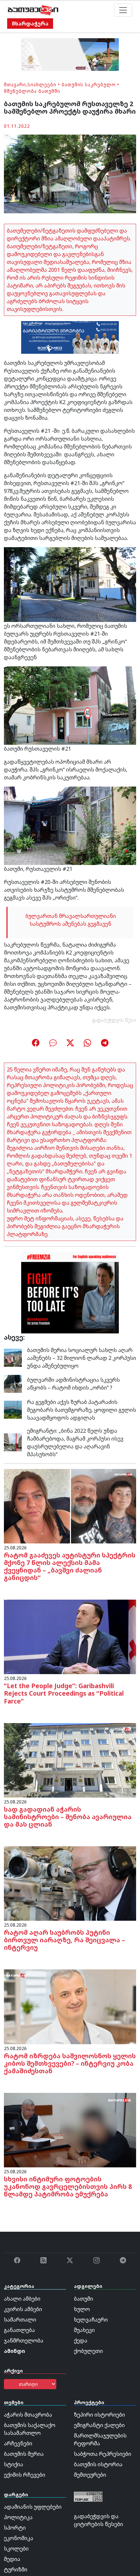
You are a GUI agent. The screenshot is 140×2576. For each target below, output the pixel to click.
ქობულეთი (88, 2351)
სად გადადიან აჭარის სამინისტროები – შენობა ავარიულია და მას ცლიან (68, 1817)
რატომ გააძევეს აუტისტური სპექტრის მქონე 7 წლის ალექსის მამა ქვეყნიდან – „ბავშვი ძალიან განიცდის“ (70, 1566)
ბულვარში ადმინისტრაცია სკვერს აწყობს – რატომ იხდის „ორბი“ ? (73, 1384)
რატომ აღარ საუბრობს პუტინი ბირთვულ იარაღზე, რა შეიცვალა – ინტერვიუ (64, 1940)
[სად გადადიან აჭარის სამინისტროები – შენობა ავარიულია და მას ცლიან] (70, 1760)
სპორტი (15, 2528)
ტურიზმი (16, 2569)
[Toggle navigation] (123, 10)
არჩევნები (18, 2443)
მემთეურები (90, 2475)
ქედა (81, 2340)
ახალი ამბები (22, 2299)
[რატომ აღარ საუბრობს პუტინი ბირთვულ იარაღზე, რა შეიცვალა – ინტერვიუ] (70, 1883)
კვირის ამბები (23, 2309)
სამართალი (20, 2320)
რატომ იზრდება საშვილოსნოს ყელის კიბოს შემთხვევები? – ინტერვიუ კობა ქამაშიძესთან (70, 2063)
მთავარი (15, 84)
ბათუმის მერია (24, 2454)
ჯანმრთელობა (24, 2340)
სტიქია (14, 2464)
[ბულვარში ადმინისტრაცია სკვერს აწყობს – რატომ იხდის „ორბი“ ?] (13, 1383)
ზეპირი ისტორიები (99, 2415)
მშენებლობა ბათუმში (32, 91)
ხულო (82, 2309)
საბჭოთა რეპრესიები (103, 2454)
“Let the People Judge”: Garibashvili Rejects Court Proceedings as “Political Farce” (64, 1693)
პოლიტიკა (18, 2517)
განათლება (19, 2330)
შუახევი (84, 2330)
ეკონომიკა (19, 2538)
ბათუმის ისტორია (98, 2464)
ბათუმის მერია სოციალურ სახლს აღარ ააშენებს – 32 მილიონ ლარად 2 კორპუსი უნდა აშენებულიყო (82, 1358)
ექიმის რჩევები (25, 2475)
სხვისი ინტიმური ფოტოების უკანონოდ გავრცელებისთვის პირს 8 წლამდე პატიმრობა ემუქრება (68, 2186)
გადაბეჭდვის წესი (114, 1020)
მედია (12, 2559)
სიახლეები (42, 84)
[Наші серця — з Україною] (33, 10)
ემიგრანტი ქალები (99, 2425)
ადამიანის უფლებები (33, 2507)
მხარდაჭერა (30, 24)
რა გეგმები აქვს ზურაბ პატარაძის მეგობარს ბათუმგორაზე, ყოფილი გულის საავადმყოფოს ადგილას (82, 1410)
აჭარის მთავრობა (28, 2415)
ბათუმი (84, 2299)
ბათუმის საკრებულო (89, 84)
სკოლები (16, 2549)
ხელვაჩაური (91, 2320)
